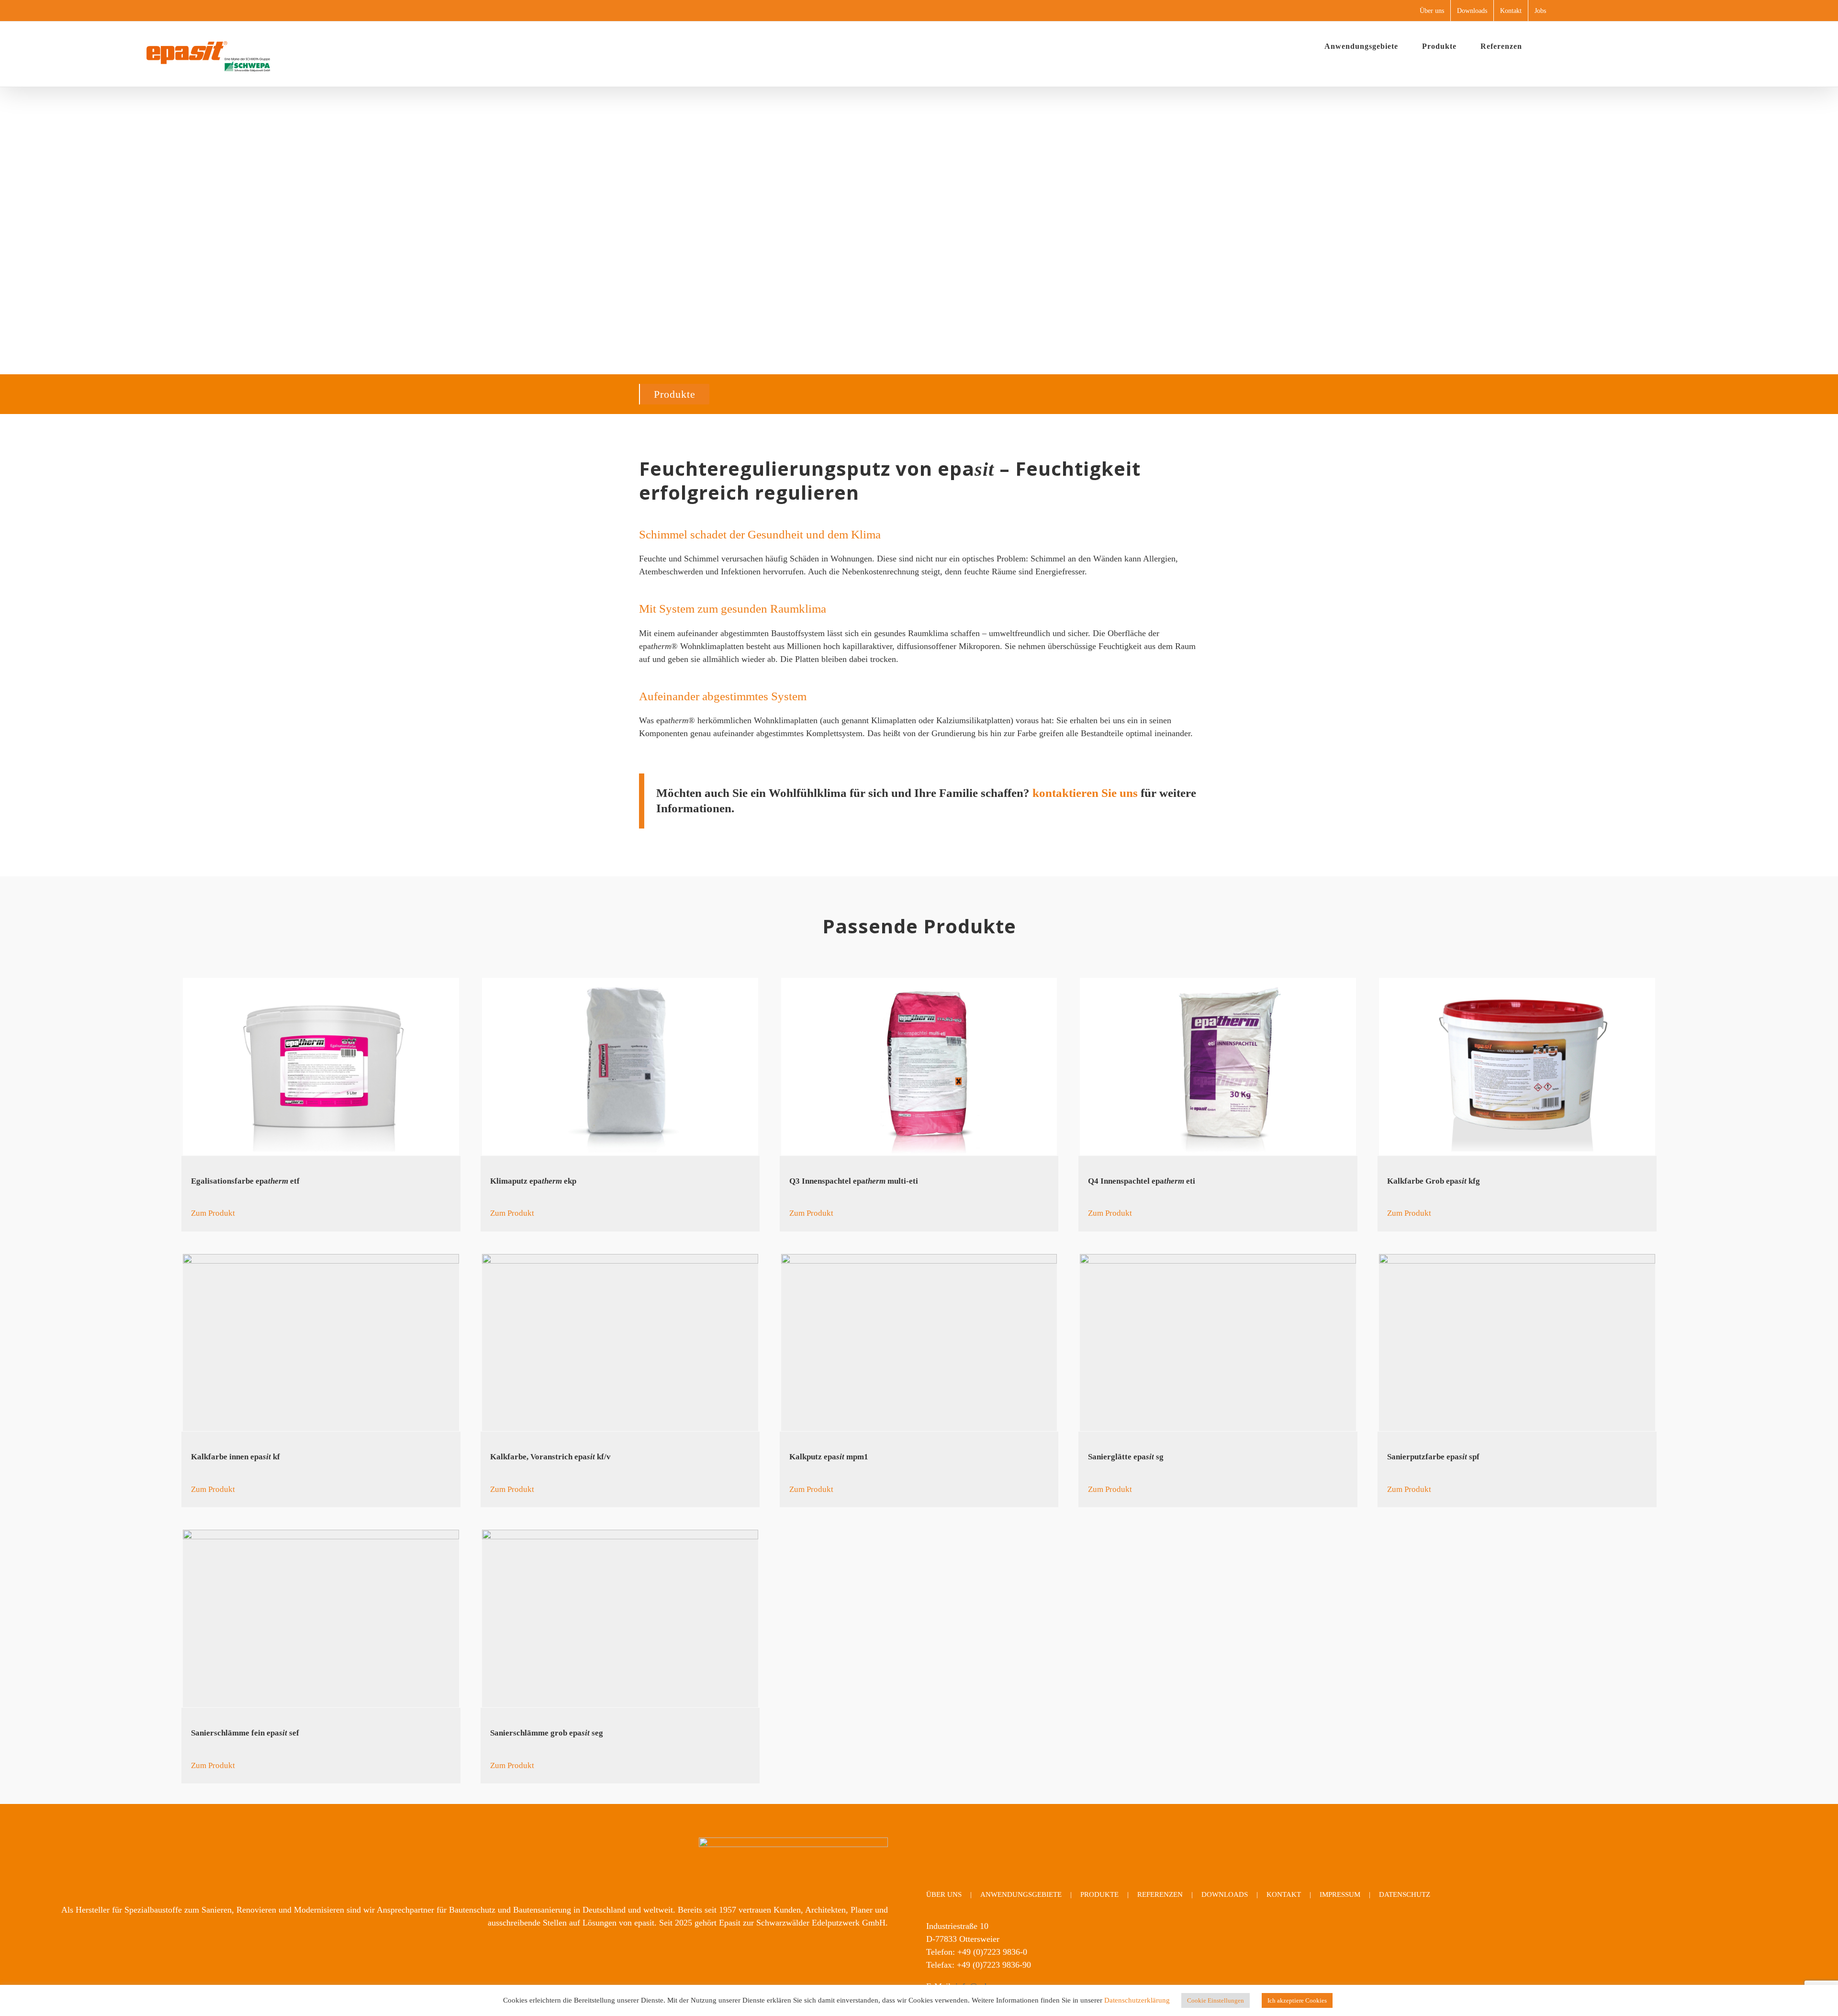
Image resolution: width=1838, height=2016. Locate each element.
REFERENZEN (1160, 1894)
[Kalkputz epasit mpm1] (919, 1343)
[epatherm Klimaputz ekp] (620, 1067)
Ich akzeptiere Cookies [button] (1297, 2000)
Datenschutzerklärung (1137, 2000)
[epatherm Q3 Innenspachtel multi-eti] (919, 1067)
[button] (1549, 46)
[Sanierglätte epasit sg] (1218, 1343)
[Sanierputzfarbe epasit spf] (1517, 1343)
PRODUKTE (1099, 1894)
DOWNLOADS (1225, 1894)
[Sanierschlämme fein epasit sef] (321, 1618)
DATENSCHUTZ (1405, 1894)
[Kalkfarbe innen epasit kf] (321, 1343)
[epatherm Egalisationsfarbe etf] (321, 1067)
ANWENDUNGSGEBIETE (1021, 1894)
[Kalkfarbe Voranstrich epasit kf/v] (620, 1343)
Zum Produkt (213, 1213)
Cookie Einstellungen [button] (1216, 2000)
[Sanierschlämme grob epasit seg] (620, 1618)
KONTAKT (1284, 1894)
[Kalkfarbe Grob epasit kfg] (1517, 1067)
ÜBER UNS (944, 1894)
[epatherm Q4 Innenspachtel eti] (1218, 1067)
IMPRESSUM (1340, 1894)
